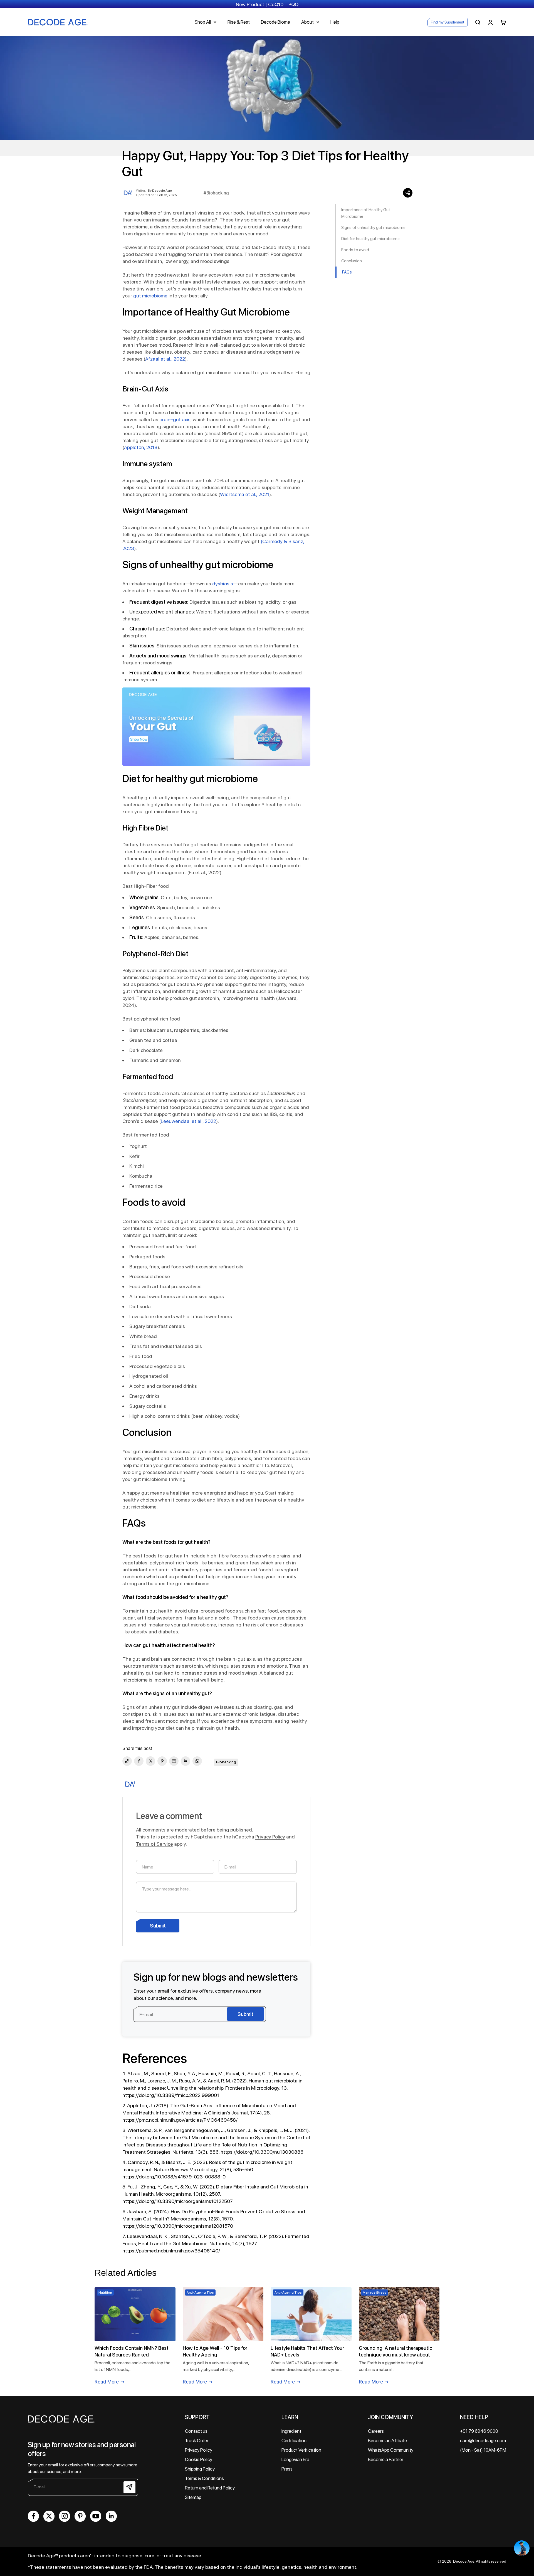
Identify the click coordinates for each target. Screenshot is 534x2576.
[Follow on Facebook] (33, 2516)
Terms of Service (154, 1844)
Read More (107, 2382)
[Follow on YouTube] (96, 2516)
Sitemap (193, 2497)
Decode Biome (275, 22)
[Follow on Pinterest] (80, 2516)
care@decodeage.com (483, 2441)
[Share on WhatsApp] (197, 1761)
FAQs (347, 272)
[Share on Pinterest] (162, 1761)
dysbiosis (223, 584)
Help (335, 22)
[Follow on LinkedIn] (111, 2516)
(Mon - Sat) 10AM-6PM (483, 2450)
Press (287, 2469)
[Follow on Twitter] (49, 2516)
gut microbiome (150, 296)
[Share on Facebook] (139, 1761)
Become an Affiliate (387, 2441)
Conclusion (352, 261)
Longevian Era (295, 2459)
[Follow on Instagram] (65, 2516)
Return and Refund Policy (210, 2488)
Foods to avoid (356, 250)
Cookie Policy (199, 2459)
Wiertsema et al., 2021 (245, 494)
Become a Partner (386, 2459)
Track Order (197, 2441)
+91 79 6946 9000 (479, 2431)
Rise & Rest (239, 22)
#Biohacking (216, 193)
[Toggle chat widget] (522, 2548)
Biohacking (226, 1762)
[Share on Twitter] (150, 1761)
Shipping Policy (200, 2469)
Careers (376, 2431)
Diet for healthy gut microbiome (371, 239)
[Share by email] (174, 1761)
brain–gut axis (175, 419)
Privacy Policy (270, 1837)
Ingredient (291, 2431)
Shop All (203, 22)
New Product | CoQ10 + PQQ (267, 4)
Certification (294, 2441)
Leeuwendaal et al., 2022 (188, 1121)
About (307, 22)
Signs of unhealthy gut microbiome (374, 228)
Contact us (196, 2431)
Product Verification (301, 2450)
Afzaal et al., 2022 (165, 359)
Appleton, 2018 (141, 447)
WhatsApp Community (391, 2450)
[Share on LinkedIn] (186, 1761)
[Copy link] (127, 1761)
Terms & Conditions (204, 2478)
